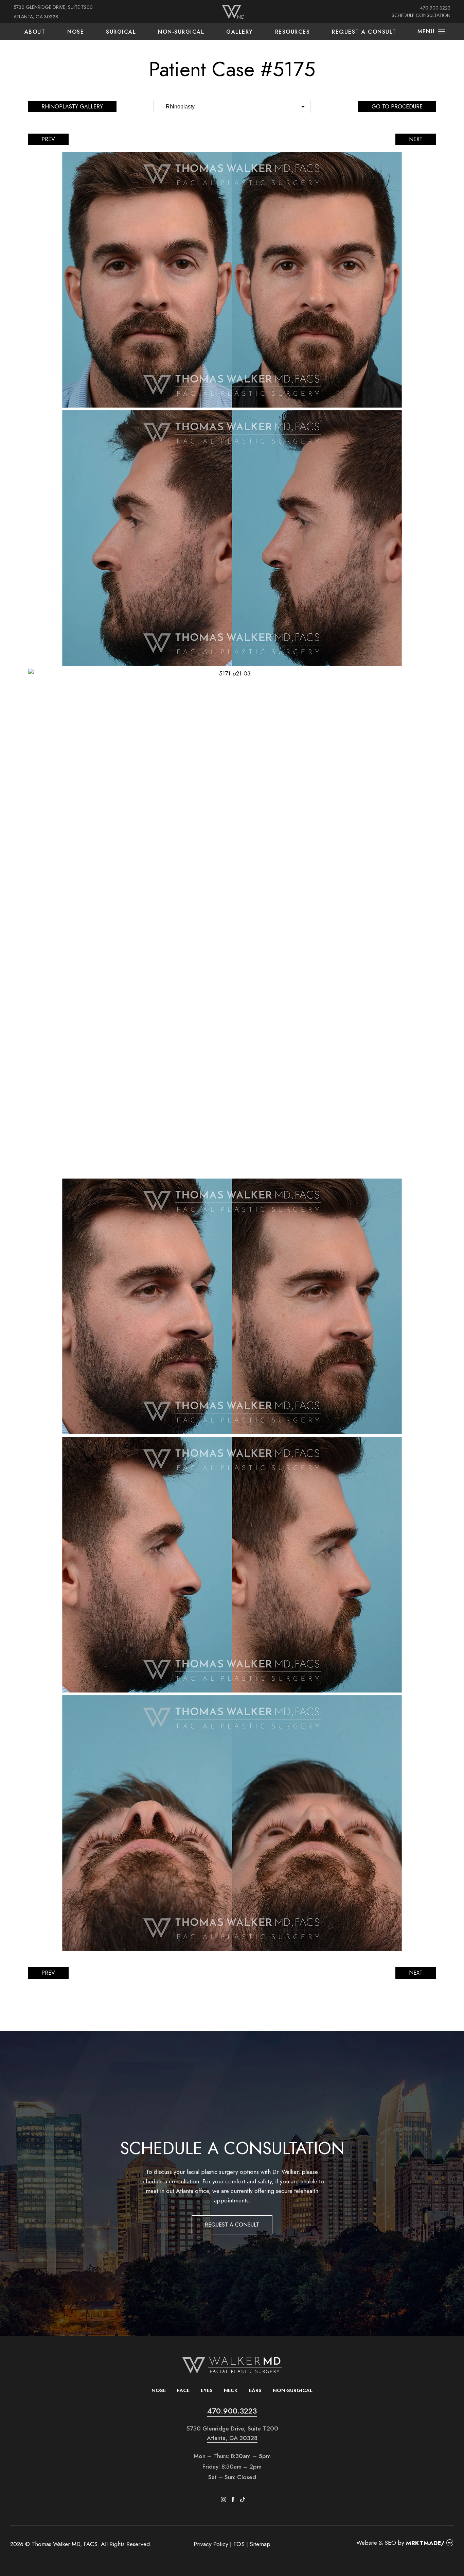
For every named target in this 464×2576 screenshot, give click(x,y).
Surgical (121, 32)
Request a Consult (364, 32)
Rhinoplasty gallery (72, 107)
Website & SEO (376, 2543)
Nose (76, 32)
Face (183, 2390)
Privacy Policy (211, 2544)
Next (416, 139)
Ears (255, 2390)
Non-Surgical (181, 32)
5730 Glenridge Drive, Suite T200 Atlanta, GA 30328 (232, 2433)
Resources (293, 32)
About (35, 32)
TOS (239, 2544)
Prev (48, 139)
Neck (231, 2390)
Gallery (240, 32)
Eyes (207, 2390)
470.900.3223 (435, 8)
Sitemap (260, 2544)
